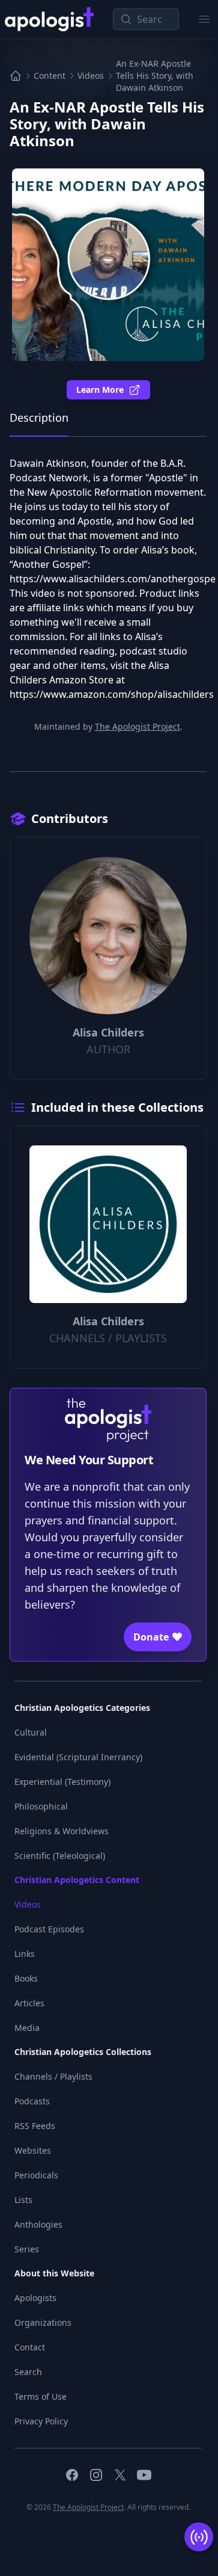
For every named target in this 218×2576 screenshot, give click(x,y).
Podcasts (32, 2101)
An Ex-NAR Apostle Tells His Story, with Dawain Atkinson (155, 75)
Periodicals (36, 2175)
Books (26, 1978)
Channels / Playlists (53, 2076)
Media (27, 2028)
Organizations (43, 2322)
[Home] (16, 76)
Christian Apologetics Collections (83, 2052)
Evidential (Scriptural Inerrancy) (78, 1757)
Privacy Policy (41, 2421)
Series (27, 2249)
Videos (91, 75)
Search (28, 2372)
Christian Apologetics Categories (82, 1708)
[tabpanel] (108, 585)
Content (50, 75)
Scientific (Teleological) (60, 1856)
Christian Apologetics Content (77, 1880)
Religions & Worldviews (62, 1831)
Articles (29, 2003)
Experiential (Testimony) (62, 1782)
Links (25, 1954)
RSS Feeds (35, 2126)
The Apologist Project (138, 726)
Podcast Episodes (49, 1929)
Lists (23, 2200)
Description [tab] (39, 418)
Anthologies (38, 2224)
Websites (33, 2150)
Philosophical (41, 1806)
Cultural (31, 1732)
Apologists (35, 2298)
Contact (30, 2347)
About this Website (54, 2273)
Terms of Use (41, 2396)
